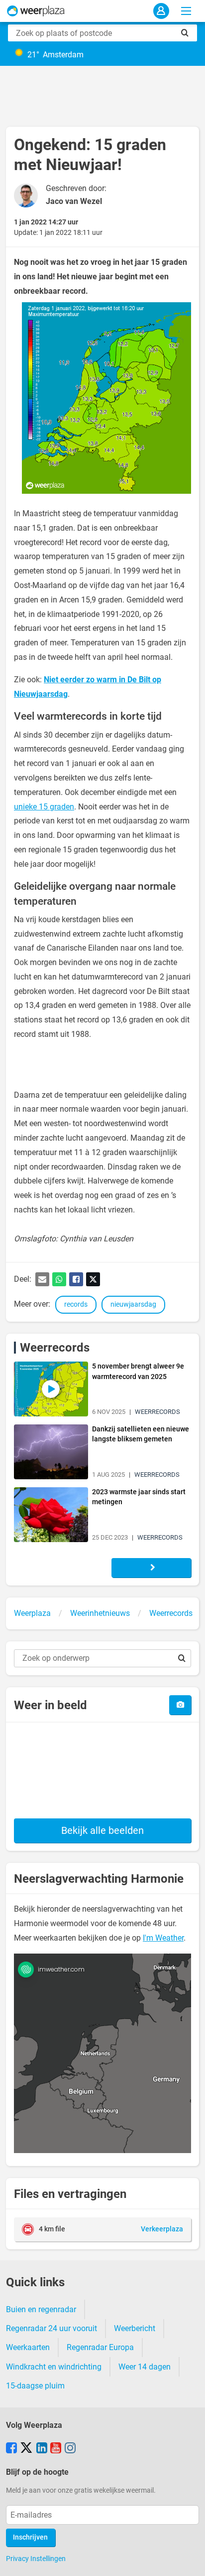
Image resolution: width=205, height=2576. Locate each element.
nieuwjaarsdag (133, 1304)
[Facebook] (76, 1279)
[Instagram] (70, 2449)
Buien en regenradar (41, 2309)
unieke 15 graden (44, 807)
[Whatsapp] (59, 1279)
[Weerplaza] (36, 11)
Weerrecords (55, 1348)
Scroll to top (189, 2560)
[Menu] (186, 11)
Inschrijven (30, 2537)
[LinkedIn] (42, 2449)
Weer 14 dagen (145, 2367)
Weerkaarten (28, 2347)
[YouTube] (56, 2449)
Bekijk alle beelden (102, 1830)
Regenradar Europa (100, 2347)
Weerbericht (135, 2328)
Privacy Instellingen (36, 2559)
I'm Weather (163, 1938)
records (76, 1304)
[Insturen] (180, 1705)
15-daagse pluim (35, 2386)
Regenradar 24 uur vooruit (51, 2328)
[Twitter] (93, 1279)
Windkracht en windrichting (54, 2367)
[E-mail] (42, 1279)
